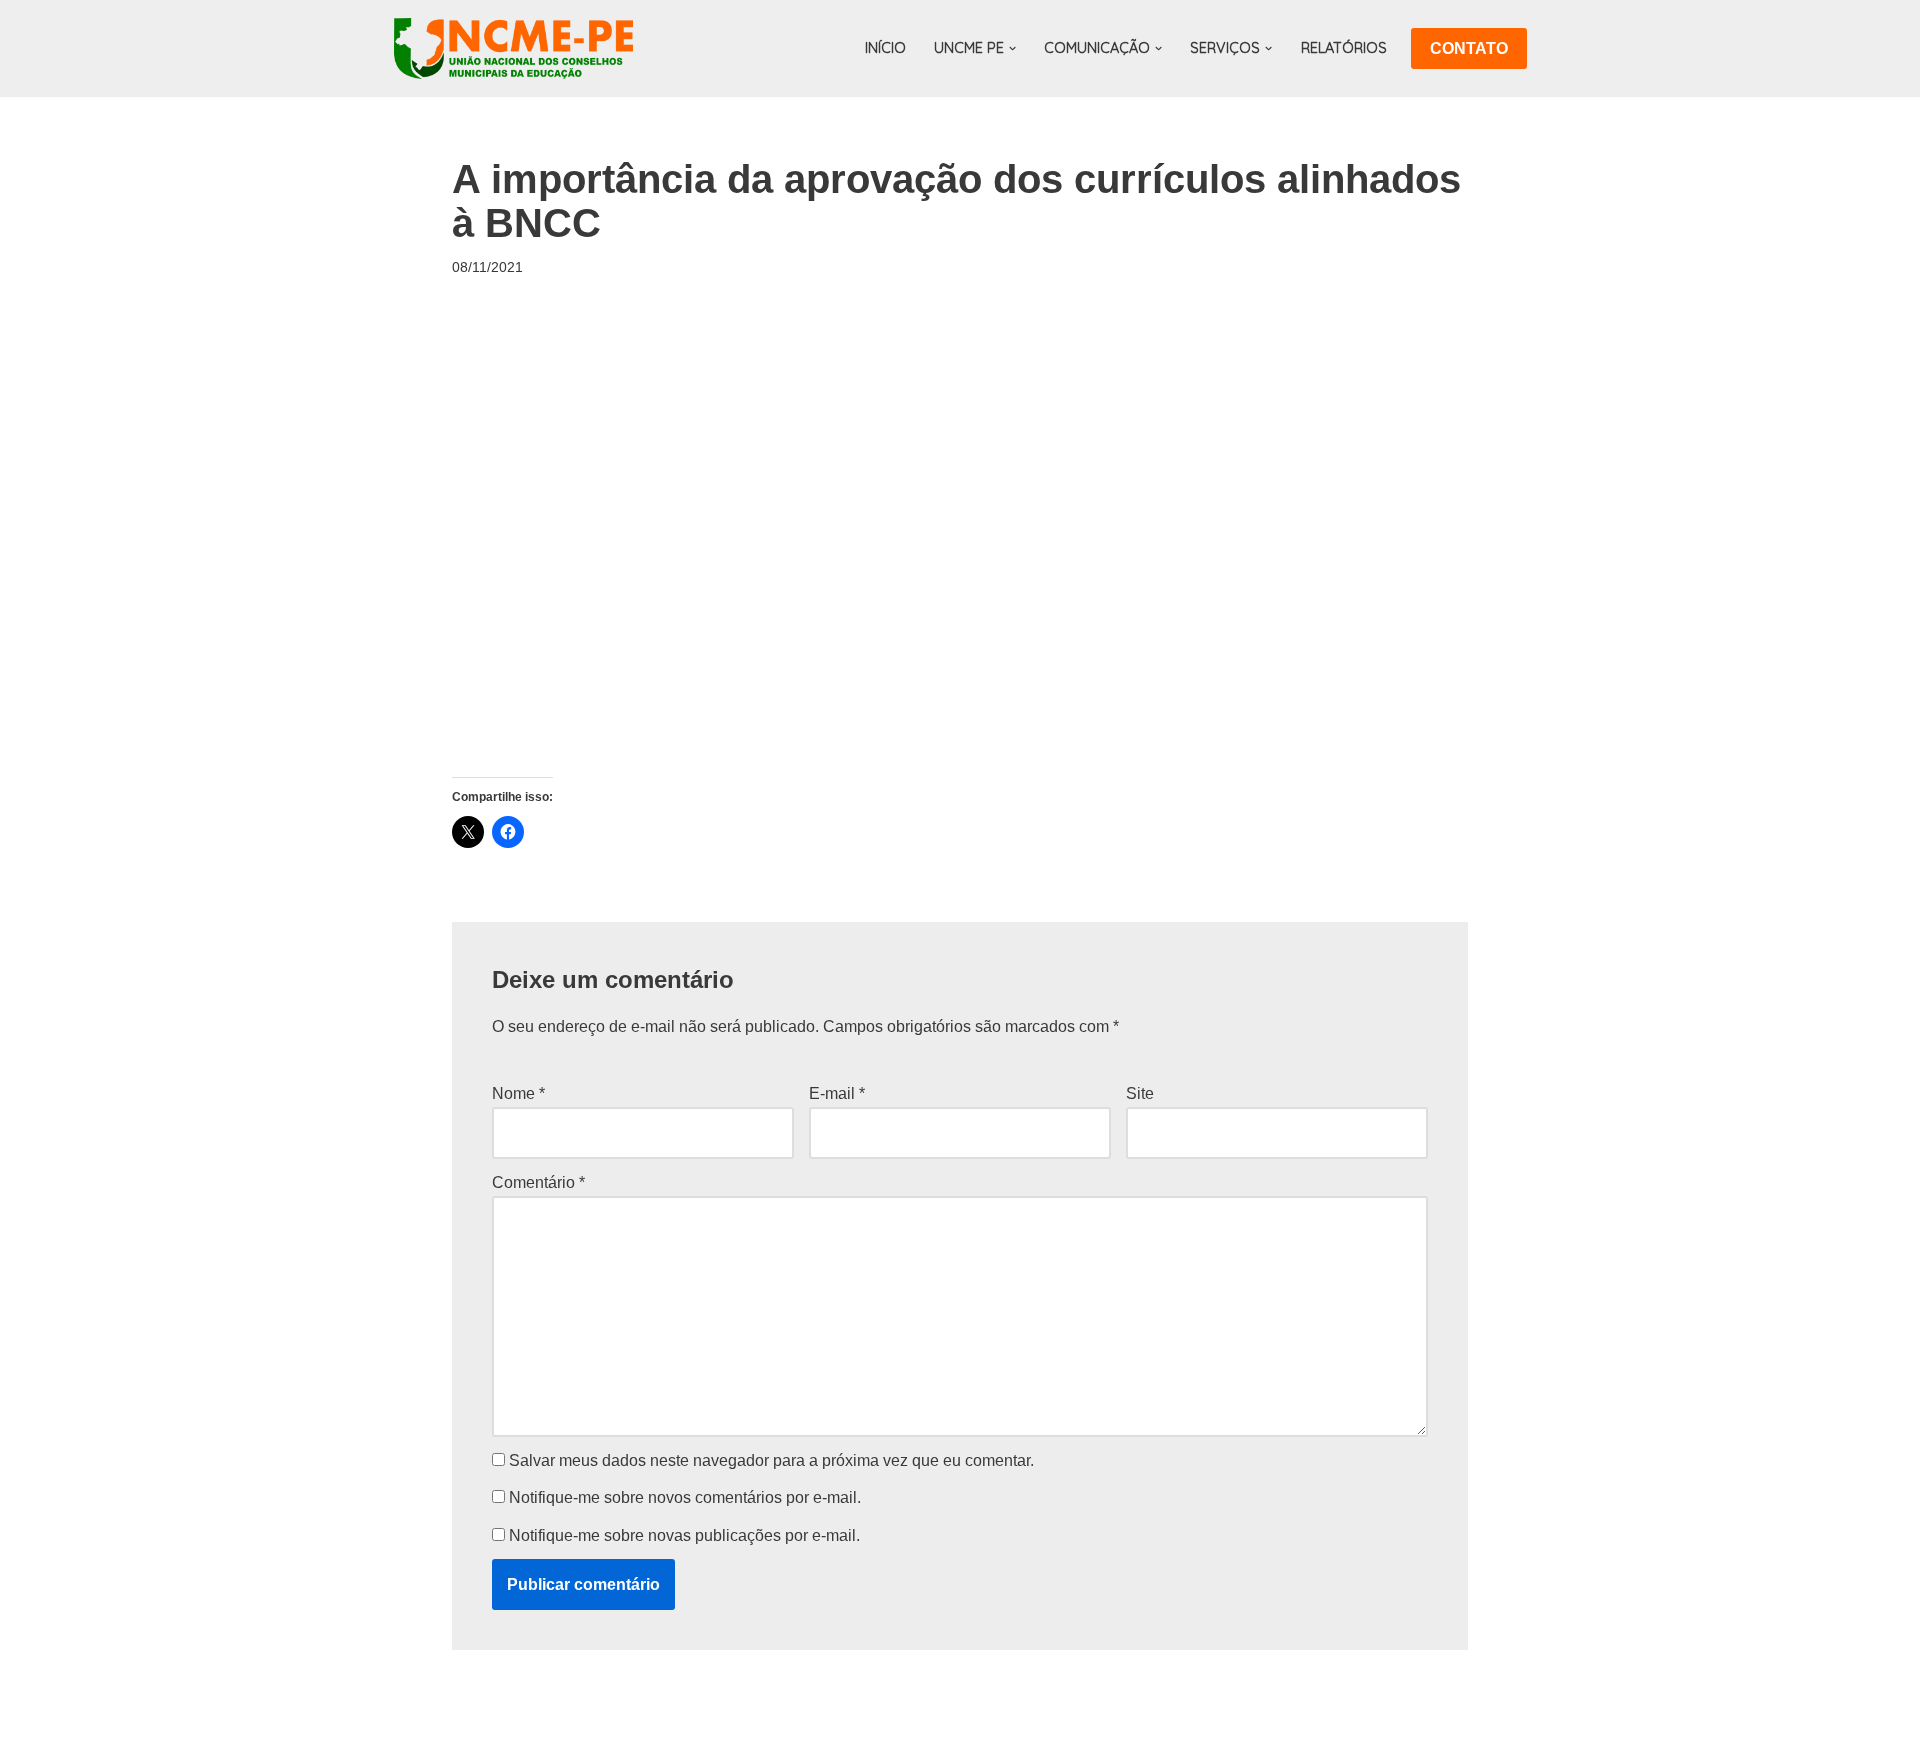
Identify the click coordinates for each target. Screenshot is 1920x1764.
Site (1140, 1093)
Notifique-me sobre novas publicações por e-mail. (684, 1535)
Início (885, 48)
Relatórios (1344, 48)
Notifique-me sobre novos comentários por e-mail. (685, 1497)
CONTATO (1469, 48)
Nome (518, 1093)
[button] (1012, 48)
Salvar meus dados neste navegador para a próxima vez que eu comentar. (771, 1460)
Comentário (538, 1182)
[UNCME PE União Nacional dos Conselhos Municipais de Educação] (513, 48)
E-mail (837, 1093)
